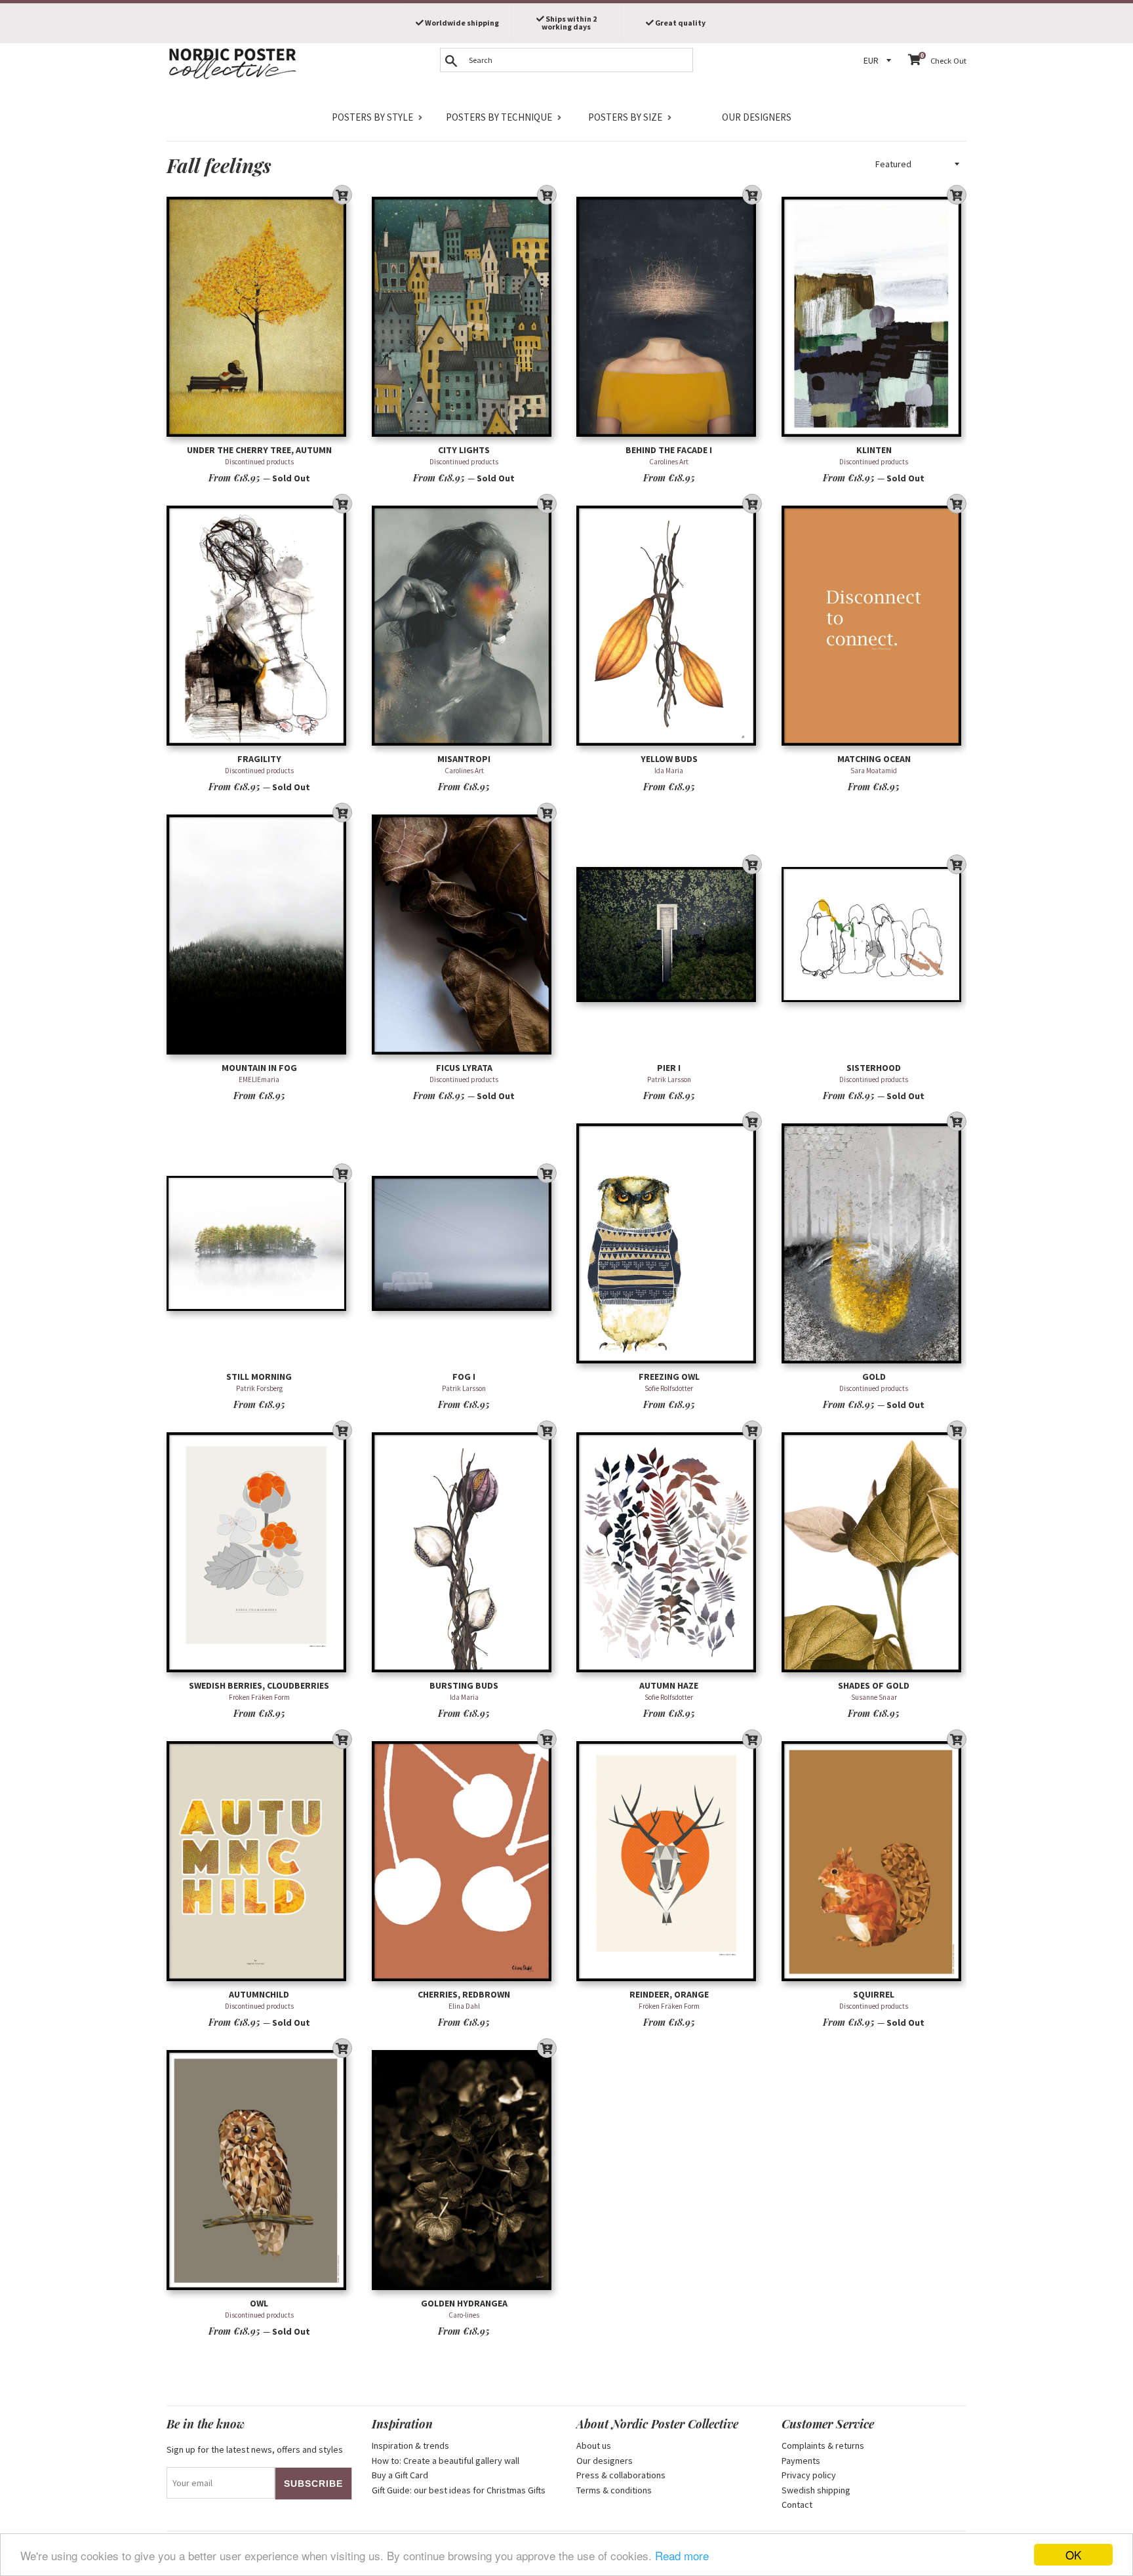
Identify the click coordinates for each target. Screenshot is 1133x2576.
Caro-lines (464, 2315)
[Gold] (874, 1243)
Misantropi (464, 759)
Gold (874, 1377)
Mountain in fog (259, 1068)
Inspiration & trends (410, 2445)
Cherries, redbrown (464, 1994)
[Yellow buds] (669, 625)
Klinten (874, 450)
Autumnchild (259, 1994)
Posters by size (625, 117)
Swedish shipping (816, 2490)
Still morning (259, 1377)
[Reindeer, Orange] (669, 1861)
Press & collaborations (621, 2475)
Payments (801, 2461)
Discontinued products (259, 462)
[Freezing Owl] (669, 1243)
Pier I (669, 1068)
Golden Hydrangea (464, 2303)
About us (594, 2445)
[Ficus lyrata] (465, 934)
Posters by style (372, 117)
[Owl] (259, 2170)
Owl (259, 2303)
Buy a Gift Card (400, 2475)
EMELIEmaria (259, 1079)
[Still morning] (259, 1243)
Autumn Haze (669, 1685)
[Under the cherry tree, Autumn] (259, 316)
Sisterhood (874, 1068)
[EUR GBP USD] (879, 61)
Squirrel (874, 1994)
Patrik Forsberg (259, 1388)
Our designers (757, 117)
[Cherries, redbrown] (465, 1861)
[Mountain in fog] (259, 934)
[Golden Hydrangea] (465, 2170)
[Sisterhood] (874, 934)
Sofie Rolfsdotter (669, 1388)
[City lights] (465, 316)
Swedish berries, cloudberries (259, 1685)
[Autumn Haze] (669, 1552)
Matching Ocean (874, 759)
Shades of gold (874, 1685)
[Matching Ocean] (874, 625)
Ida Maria (669, 771)
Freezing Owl (669, 1377)
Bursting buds (464, 1685)
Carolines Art (669, 462)
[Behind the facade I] (669, 316)
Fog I (464, 1377)
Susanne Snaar (874, 1697)
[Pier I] (669, 934)
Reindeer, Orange (669, 1994)
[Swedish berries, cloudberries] (259, 1552)
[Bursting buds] (465, 1552)
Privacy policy (809, 2475)
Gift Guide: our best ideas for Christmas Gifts (459, 2490)
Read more (682, 2555)
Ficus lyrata (464, 1068)
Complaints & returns (823, 2445)
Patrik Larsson (669, 1079)
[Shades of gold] (874, 1552)
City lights (464, 450)
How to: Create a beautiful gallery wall (446, 2461)
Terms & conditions (614, 2490)
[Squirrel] (874, 1861)
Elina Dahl (464, 2006)
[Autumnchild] (259, 1861)
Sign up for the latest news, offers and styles (255, 2449)
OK (1073, 2555)
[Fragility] (259, 625)
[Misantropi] (465, 625)
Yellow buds (669, 759)
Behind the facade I (669, 450)
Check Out (948, 61)
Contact (797, 2505)
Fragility (259, 759)
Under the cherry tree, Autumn (259, 450)
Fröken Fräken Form (259, 1697)
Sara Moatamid (874, 771)
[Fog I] (465, 1243)
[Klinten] (874, 316)
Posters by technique (499, 117)
